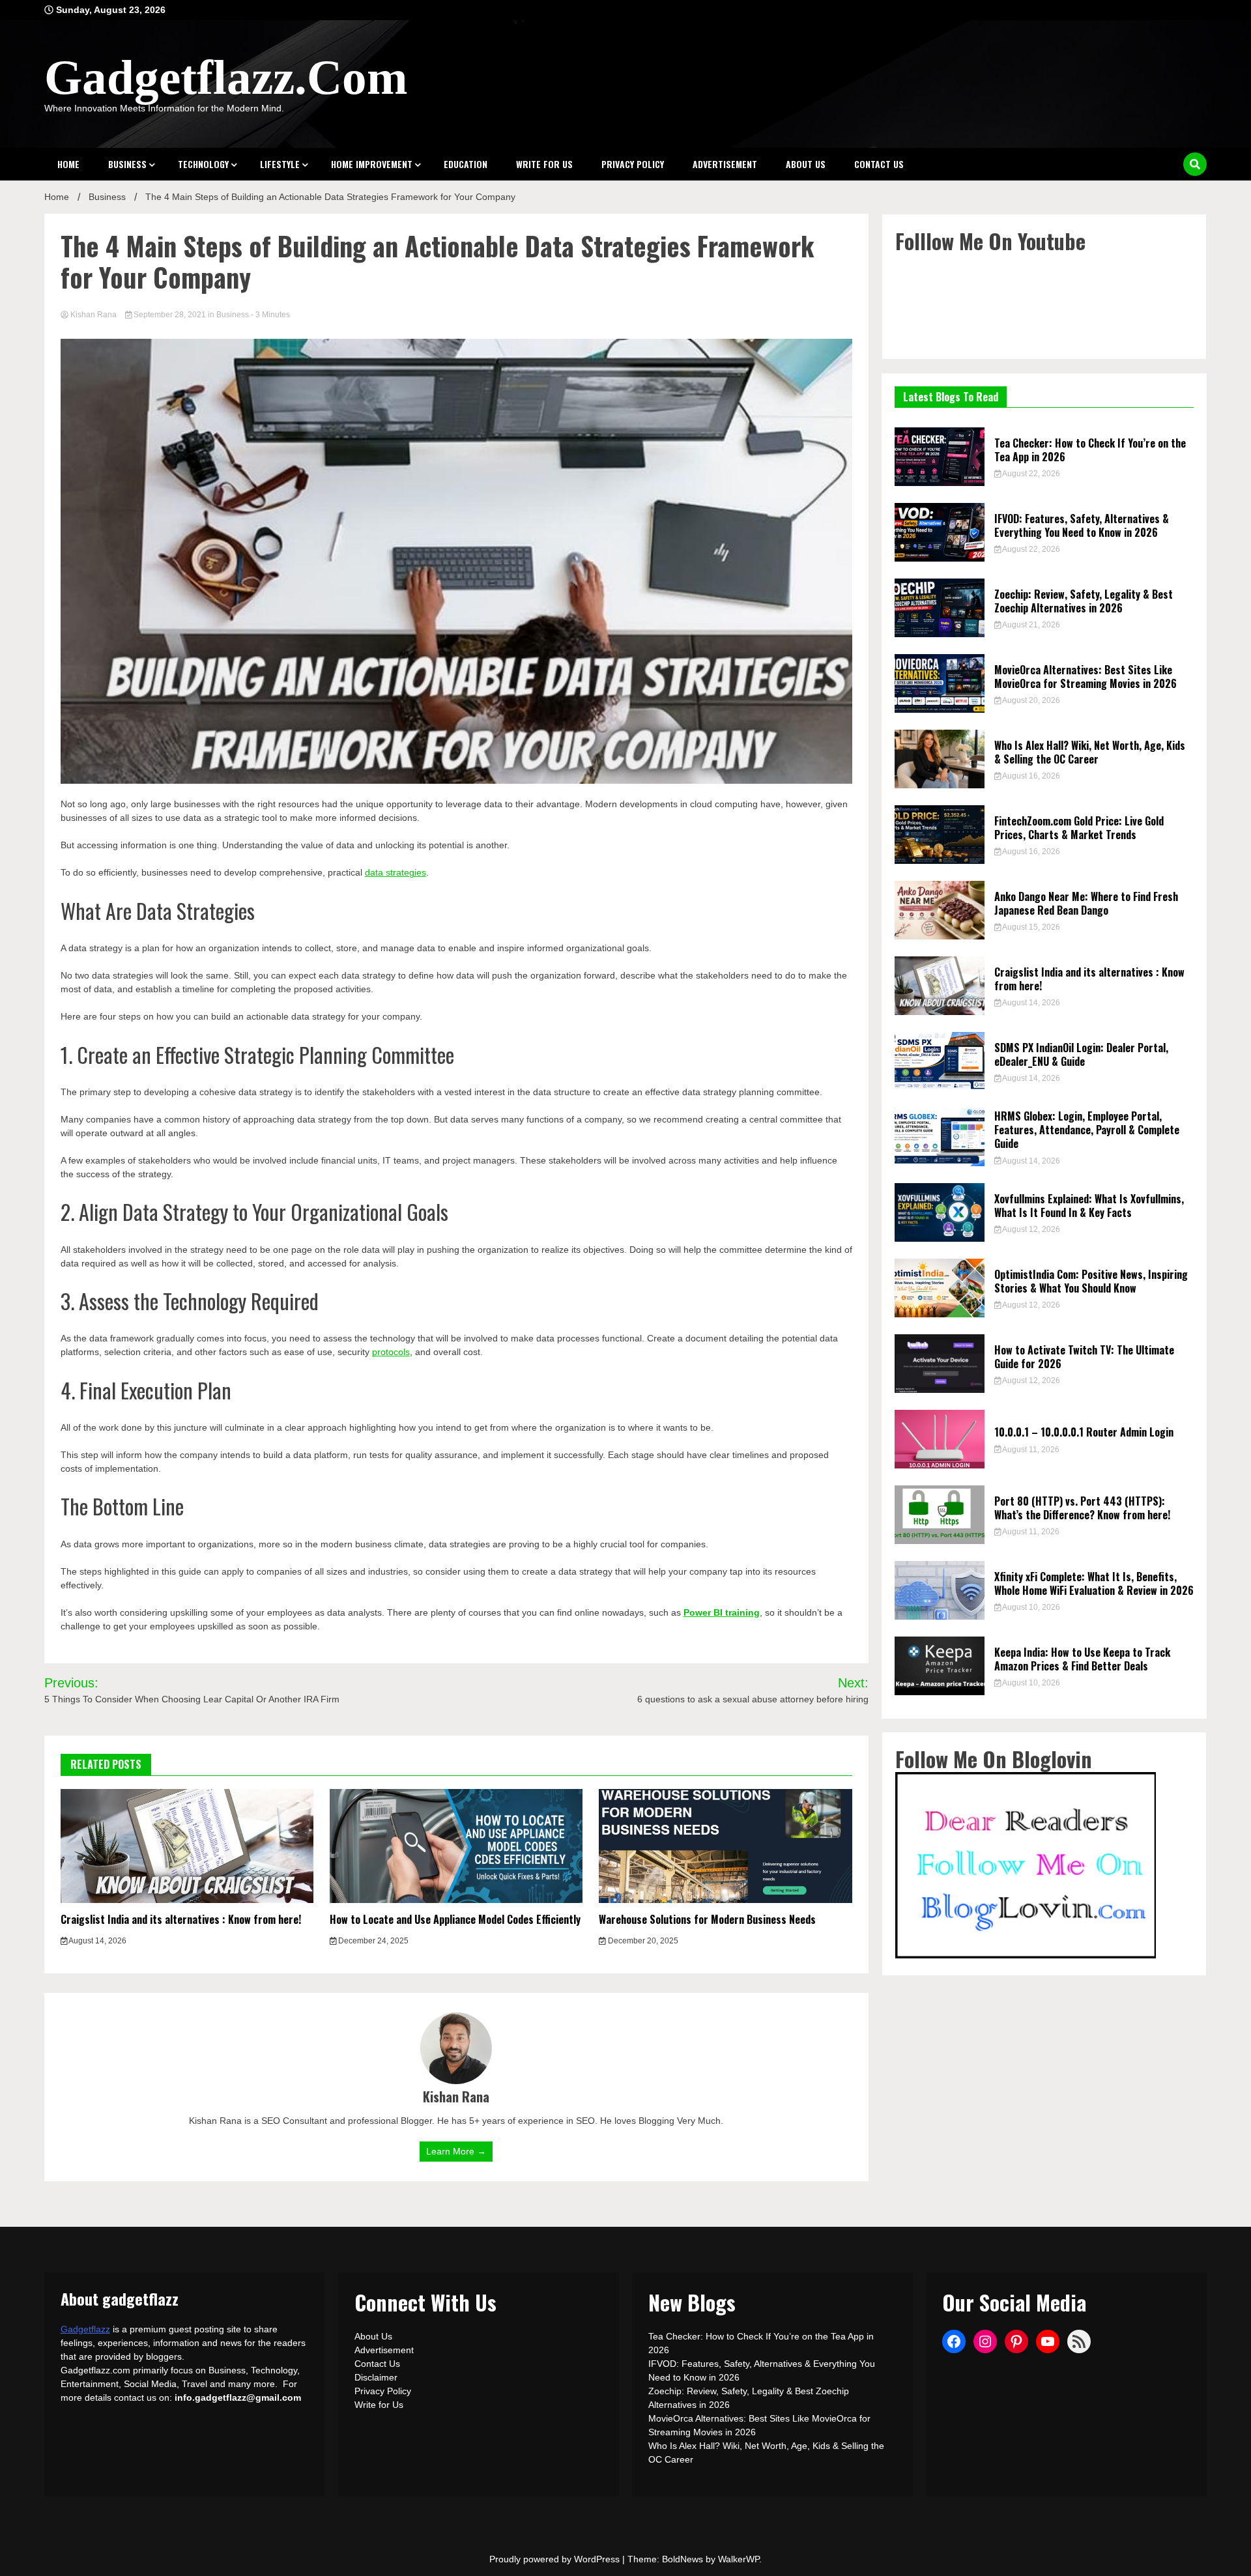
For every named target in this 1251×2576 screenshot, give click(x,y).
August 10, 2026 (1030, 1607)
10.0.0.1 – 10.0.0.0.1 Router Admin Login (1084, 1432)
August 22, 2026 (1030, 474)
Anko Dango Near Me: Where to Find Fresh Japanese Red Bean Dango (1086, 903)
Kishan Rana (93, 315)
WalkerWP (739, 2559)
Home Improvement (372, 164)
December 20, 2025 (642, 1941)
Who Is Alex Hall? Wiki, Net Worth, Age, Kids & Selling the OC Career (1090, 752)
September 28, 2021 (170, 315)
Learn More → (456, 2151)
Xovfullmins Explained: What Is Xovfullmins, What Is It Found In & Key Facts (1089, 1206)
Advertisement (725, 164)
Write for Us (544, 164)
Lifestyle (280, 164)
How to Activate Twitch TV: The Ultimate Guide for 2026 (1084, 1357)
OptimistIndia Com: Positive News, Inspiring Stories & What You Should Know (1091, 1281)
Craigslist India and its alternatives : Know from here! (181, 1919)
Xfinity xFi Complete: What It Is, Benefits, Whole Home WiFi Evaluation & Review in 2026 (1094, 1583)
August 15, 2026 (1030, 927)
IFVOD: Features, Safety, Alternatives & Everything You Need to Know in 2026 (1082, 525)
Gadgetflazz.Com (226, 77)
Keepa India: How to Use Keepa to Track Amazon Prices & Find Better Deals (1082, 1659)
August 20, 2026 (1030, 700)
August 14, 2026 (97, 1941)
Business (127, 164)
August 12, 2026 (1030, 1229)
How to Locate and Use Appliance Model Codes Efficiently (455, 1919)
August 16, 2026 (1030, 776)
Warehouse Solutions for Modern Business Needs (707, 1919)
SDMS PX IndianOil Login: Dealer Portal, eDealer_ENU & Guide (1081, 1054)
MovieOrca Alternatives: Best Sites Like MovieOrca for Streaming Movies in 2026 (1086, 677)
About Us (806, 164)
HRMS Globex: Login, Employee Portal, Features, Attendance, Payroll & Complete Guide (1087, 1130)
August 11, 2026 (1030, 1450)
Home (68, 164)
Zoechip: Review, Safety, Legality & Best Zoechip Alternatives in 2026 (1084, 601)
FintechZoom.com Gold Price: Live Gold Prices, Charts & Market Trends (1079, 828)
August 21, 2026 (1030, 625)
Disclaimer (376, 2377)
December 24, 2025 (372, 1941)
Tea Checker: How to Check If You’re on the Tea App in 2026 (1090, 450)
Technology (203, 164)
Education (466, 164)
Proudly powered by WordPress (556, 2559)
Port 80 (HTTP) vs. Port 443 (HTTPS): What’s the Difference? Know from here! (1082, 1508)
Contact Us (879, 164)
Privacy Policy (633, 164)
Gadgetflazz (85, 2329)
